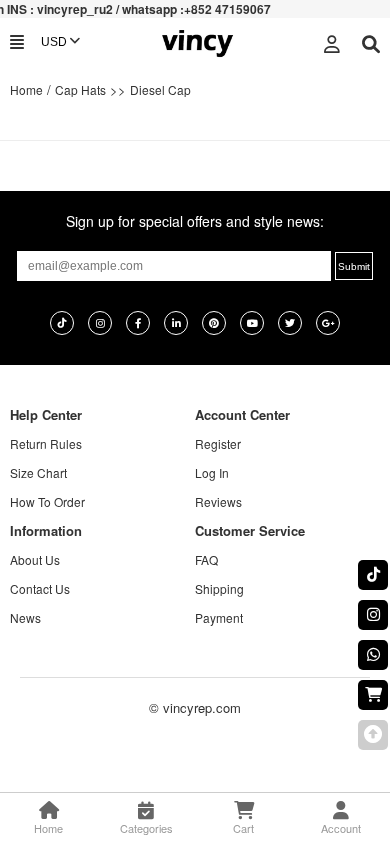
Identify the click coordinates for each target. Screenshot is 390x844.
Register (218, 443)
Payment (219, 617)
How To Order (47, 501)
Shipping (219, 588)
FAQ (206, 559)
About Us (35, 559)
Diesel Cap (160, 89)
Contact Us (40, 588)
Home (26, 89)
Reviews (218, 501)
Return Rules (46, 443)
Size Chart (38, 472)
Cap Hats (80, 89)
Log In (212, 472)
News (25, 617)
